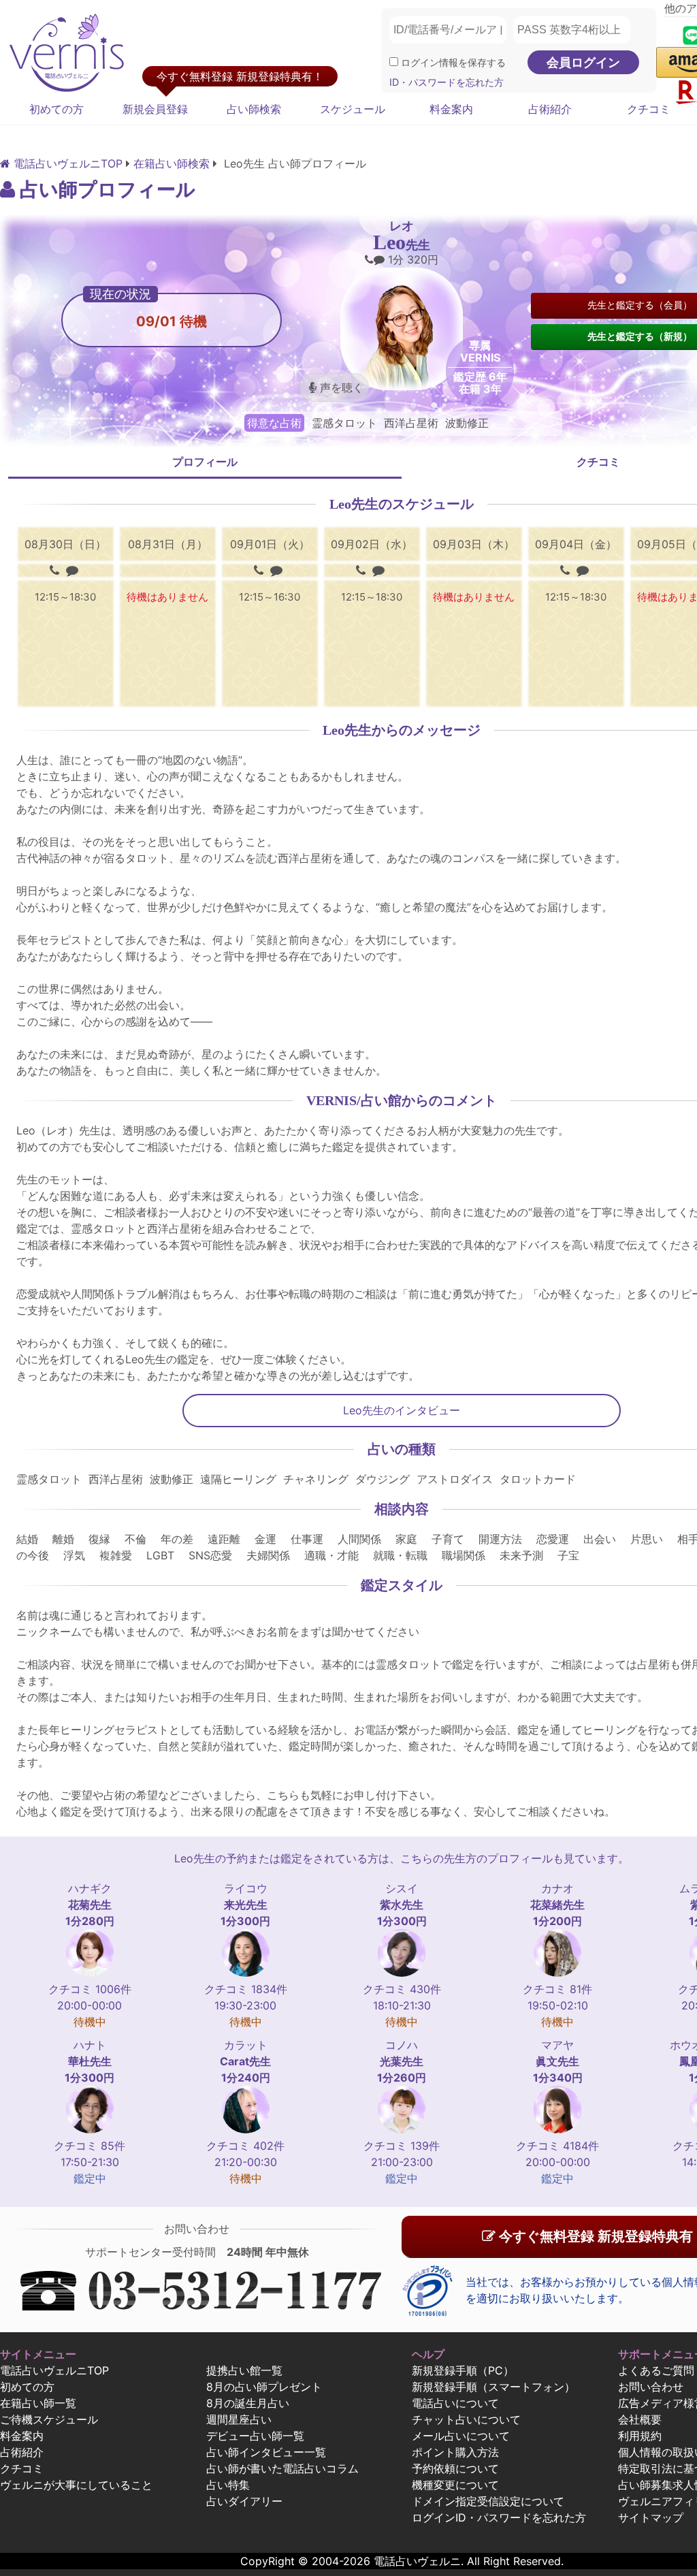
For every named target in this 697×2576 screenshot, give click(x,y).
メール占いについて (461, 2436)
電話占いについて (455, 2403)
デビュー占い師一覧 (255, 2436)
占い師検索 (254, 109)
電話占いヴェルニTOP (54, 2370)
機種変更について (455, 2485)
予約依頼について (455, 2468)
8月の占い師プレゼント (264, 2387)
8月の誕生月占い (248, 2403)
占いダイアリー (244, 2501)
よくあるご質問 (656, 2370)
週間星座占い (239, 2419)
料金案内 (451, 109)
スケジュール (353, 109)
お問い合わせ (651, 2387)
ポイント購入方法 (455, 2452)
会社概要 (640, 2419)
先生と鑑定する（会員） (640, 305)
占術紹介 (550, 109)
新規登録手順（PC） (463, 2370)
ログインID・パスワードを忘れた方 (499, 2517)
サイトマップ (651, 2517)
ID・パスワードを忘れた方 (447, 82)
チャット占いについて (466, 2419)
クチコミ (22, 2468)
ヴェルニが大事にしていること (76, 2485)
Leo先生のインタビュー (402, 1410)
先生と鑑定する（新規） (640, 336)
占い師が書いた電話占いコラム (282, 2468)
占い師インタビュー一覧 (266, 2452)
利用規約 (640, 2436)
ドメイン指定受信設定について (488, 2501)
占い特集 (228, 2485)
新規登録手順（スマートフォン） (493, 2387)
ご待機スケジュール (49, 2419)
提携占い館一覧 (244, 2370)
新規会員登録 (155, 109)
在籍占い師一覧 (38, 2403)
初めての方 (56, 109)
